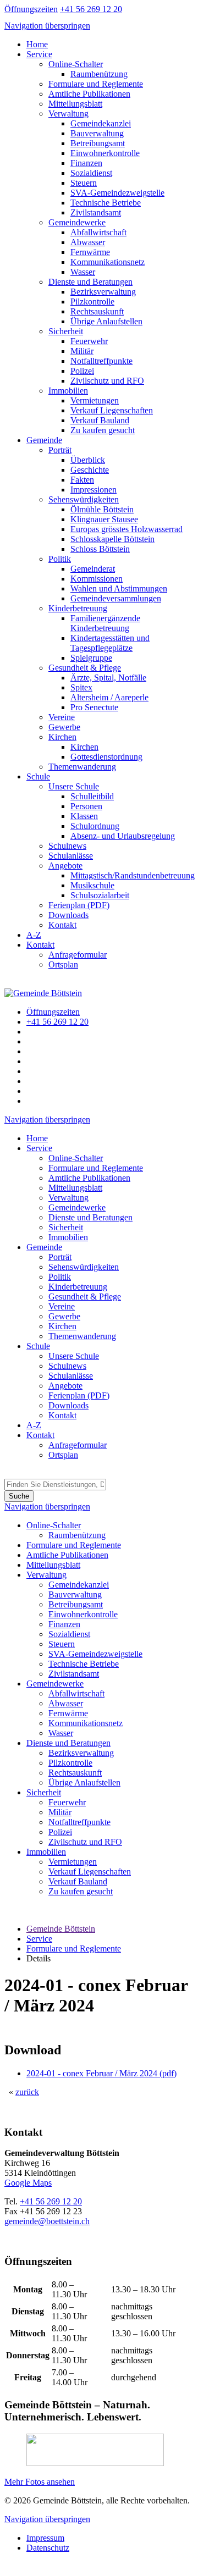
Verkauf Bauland (100, 420)
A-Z (34, 935)
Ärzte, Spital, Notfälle (108, 678)
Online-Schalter (76, 64)
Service (39, 54)
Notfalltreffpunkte (101, 361)
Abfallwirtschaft (98, 232)
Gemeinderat (93, 569)
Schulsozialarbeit (100, 895)
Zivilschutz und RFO (107, 381)
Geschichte (90, 470)
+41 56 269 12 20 (51, 2201)
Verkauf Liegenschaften (112, 410)
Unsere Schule (74, 786)
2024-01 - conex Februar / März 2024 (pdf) (101, 2073)
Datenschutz (48, 2548)
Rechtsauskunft (97, 311)
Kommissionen (97, 579)
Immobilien (68, 391)
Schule (38, 776)
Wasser (83, 272)
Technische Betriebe (106, 203)
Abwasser (88, 242)
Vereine (62, 717)
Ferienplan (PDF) (79, 905)
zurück (27, 2092)
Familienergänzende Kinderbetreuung (105, 623)
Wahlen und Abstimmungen (119, 588)
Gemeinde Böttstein (61, 1929)
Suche (19, 1496)
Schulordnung (95, 826)
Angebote (65, 866)
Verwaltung (68, 114)
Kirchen (62, 737)
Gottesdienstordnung (106, 757)
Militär (82, 351)
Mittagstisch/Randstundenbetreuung (133, 875)
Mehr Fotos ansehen (40, 2482)
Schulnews (67, 846)
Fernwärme (90, 252)
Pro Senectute (94, 707)
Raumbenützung (99, 74)
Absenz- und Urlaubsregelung (123, 836)
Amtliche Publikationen (89, 94)
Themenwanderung (82, 767)
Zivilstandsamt (96, 212)
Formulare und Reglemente (96, 84)
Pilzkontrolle (92, 302)
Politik (60, 559)
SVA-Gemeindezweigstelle (117, 193)
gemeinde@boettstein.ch (47, 2221)
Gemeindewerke (77, 222)
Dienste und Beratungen (90, 282)
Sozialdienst (91, 173)
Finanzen (86, 163)
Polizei (82, 371)
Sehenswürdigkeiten (84, 499)
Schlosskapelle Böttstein (112, 539)
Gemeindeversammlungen (116, 598)
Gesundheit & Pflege (85, 668)
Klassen (84, 816)
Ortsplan (63, 964)
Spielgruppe (91, 658)
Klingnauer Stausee (104, 519)
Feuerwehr (89, 341)
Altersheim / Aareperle (109, 697)
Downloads (68, 915)
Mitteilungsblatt (75, 104)
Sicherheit (66, 331)
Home (37, 44)
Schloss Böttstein (100, 549)
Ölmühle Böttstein (102, 509)
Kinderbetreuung (78, 608)
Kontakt (62, 925)
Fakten (82, 480)
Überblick (88, 460)
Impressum (45, 2538)
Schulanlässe (71, 856)
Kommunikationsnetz (108, 262)
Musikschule (92, 885)
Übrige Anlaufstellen (106, 321)
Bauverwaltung (97, 133)
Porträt (60, 450)
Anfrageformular (78, 955)
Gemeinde (44, 440)
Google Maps (28, 2183)
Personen (86, 806)
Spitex (81, 687)
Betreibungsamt (98, 143)
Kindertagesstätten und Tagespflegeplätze (110, 643)
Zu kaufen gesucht (103, 430)
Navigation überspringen (47, 26)
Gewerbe (64, 727)
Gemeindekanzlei (101, 123)
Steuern (84, 183)
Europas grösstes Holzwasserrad (127, 529)
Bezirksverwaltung (103, 292)
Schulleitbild (92, 796)
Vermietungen (95, 400)
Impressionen (94, 490)
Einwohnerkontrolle (105, 153)
